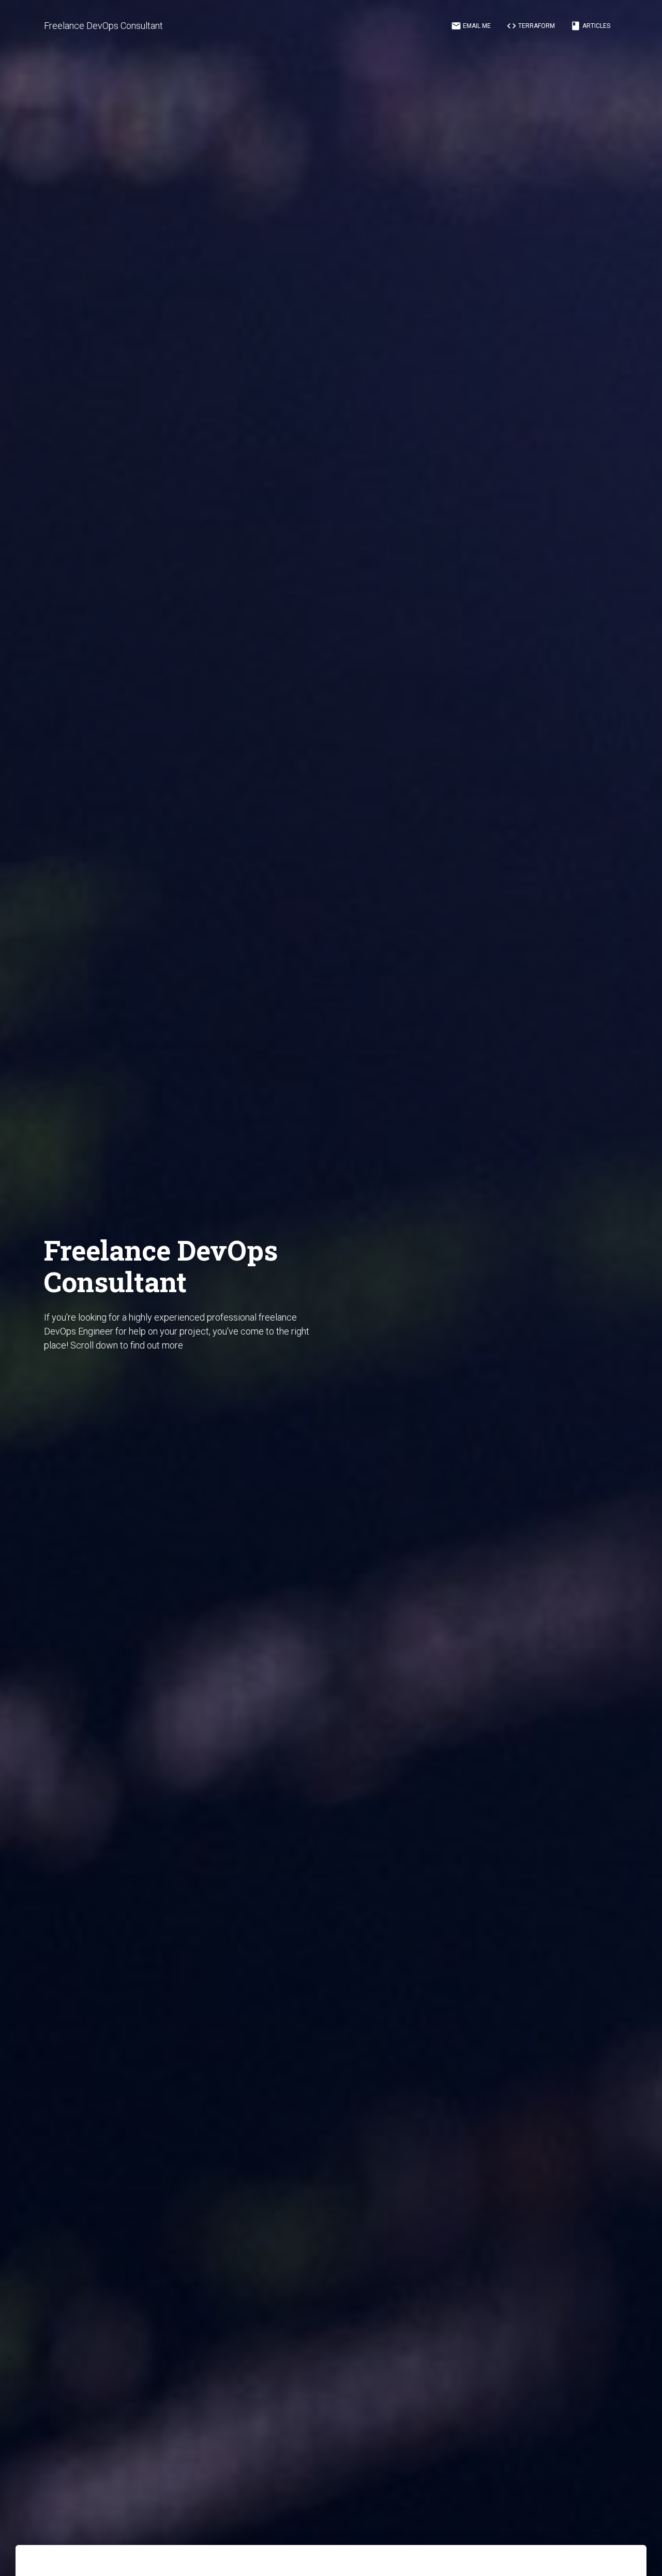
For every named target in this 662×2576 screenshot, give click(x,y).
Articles (590, 26)
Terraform (531, 26)
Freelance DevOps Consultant (103, 26)
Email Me (471, 26)
